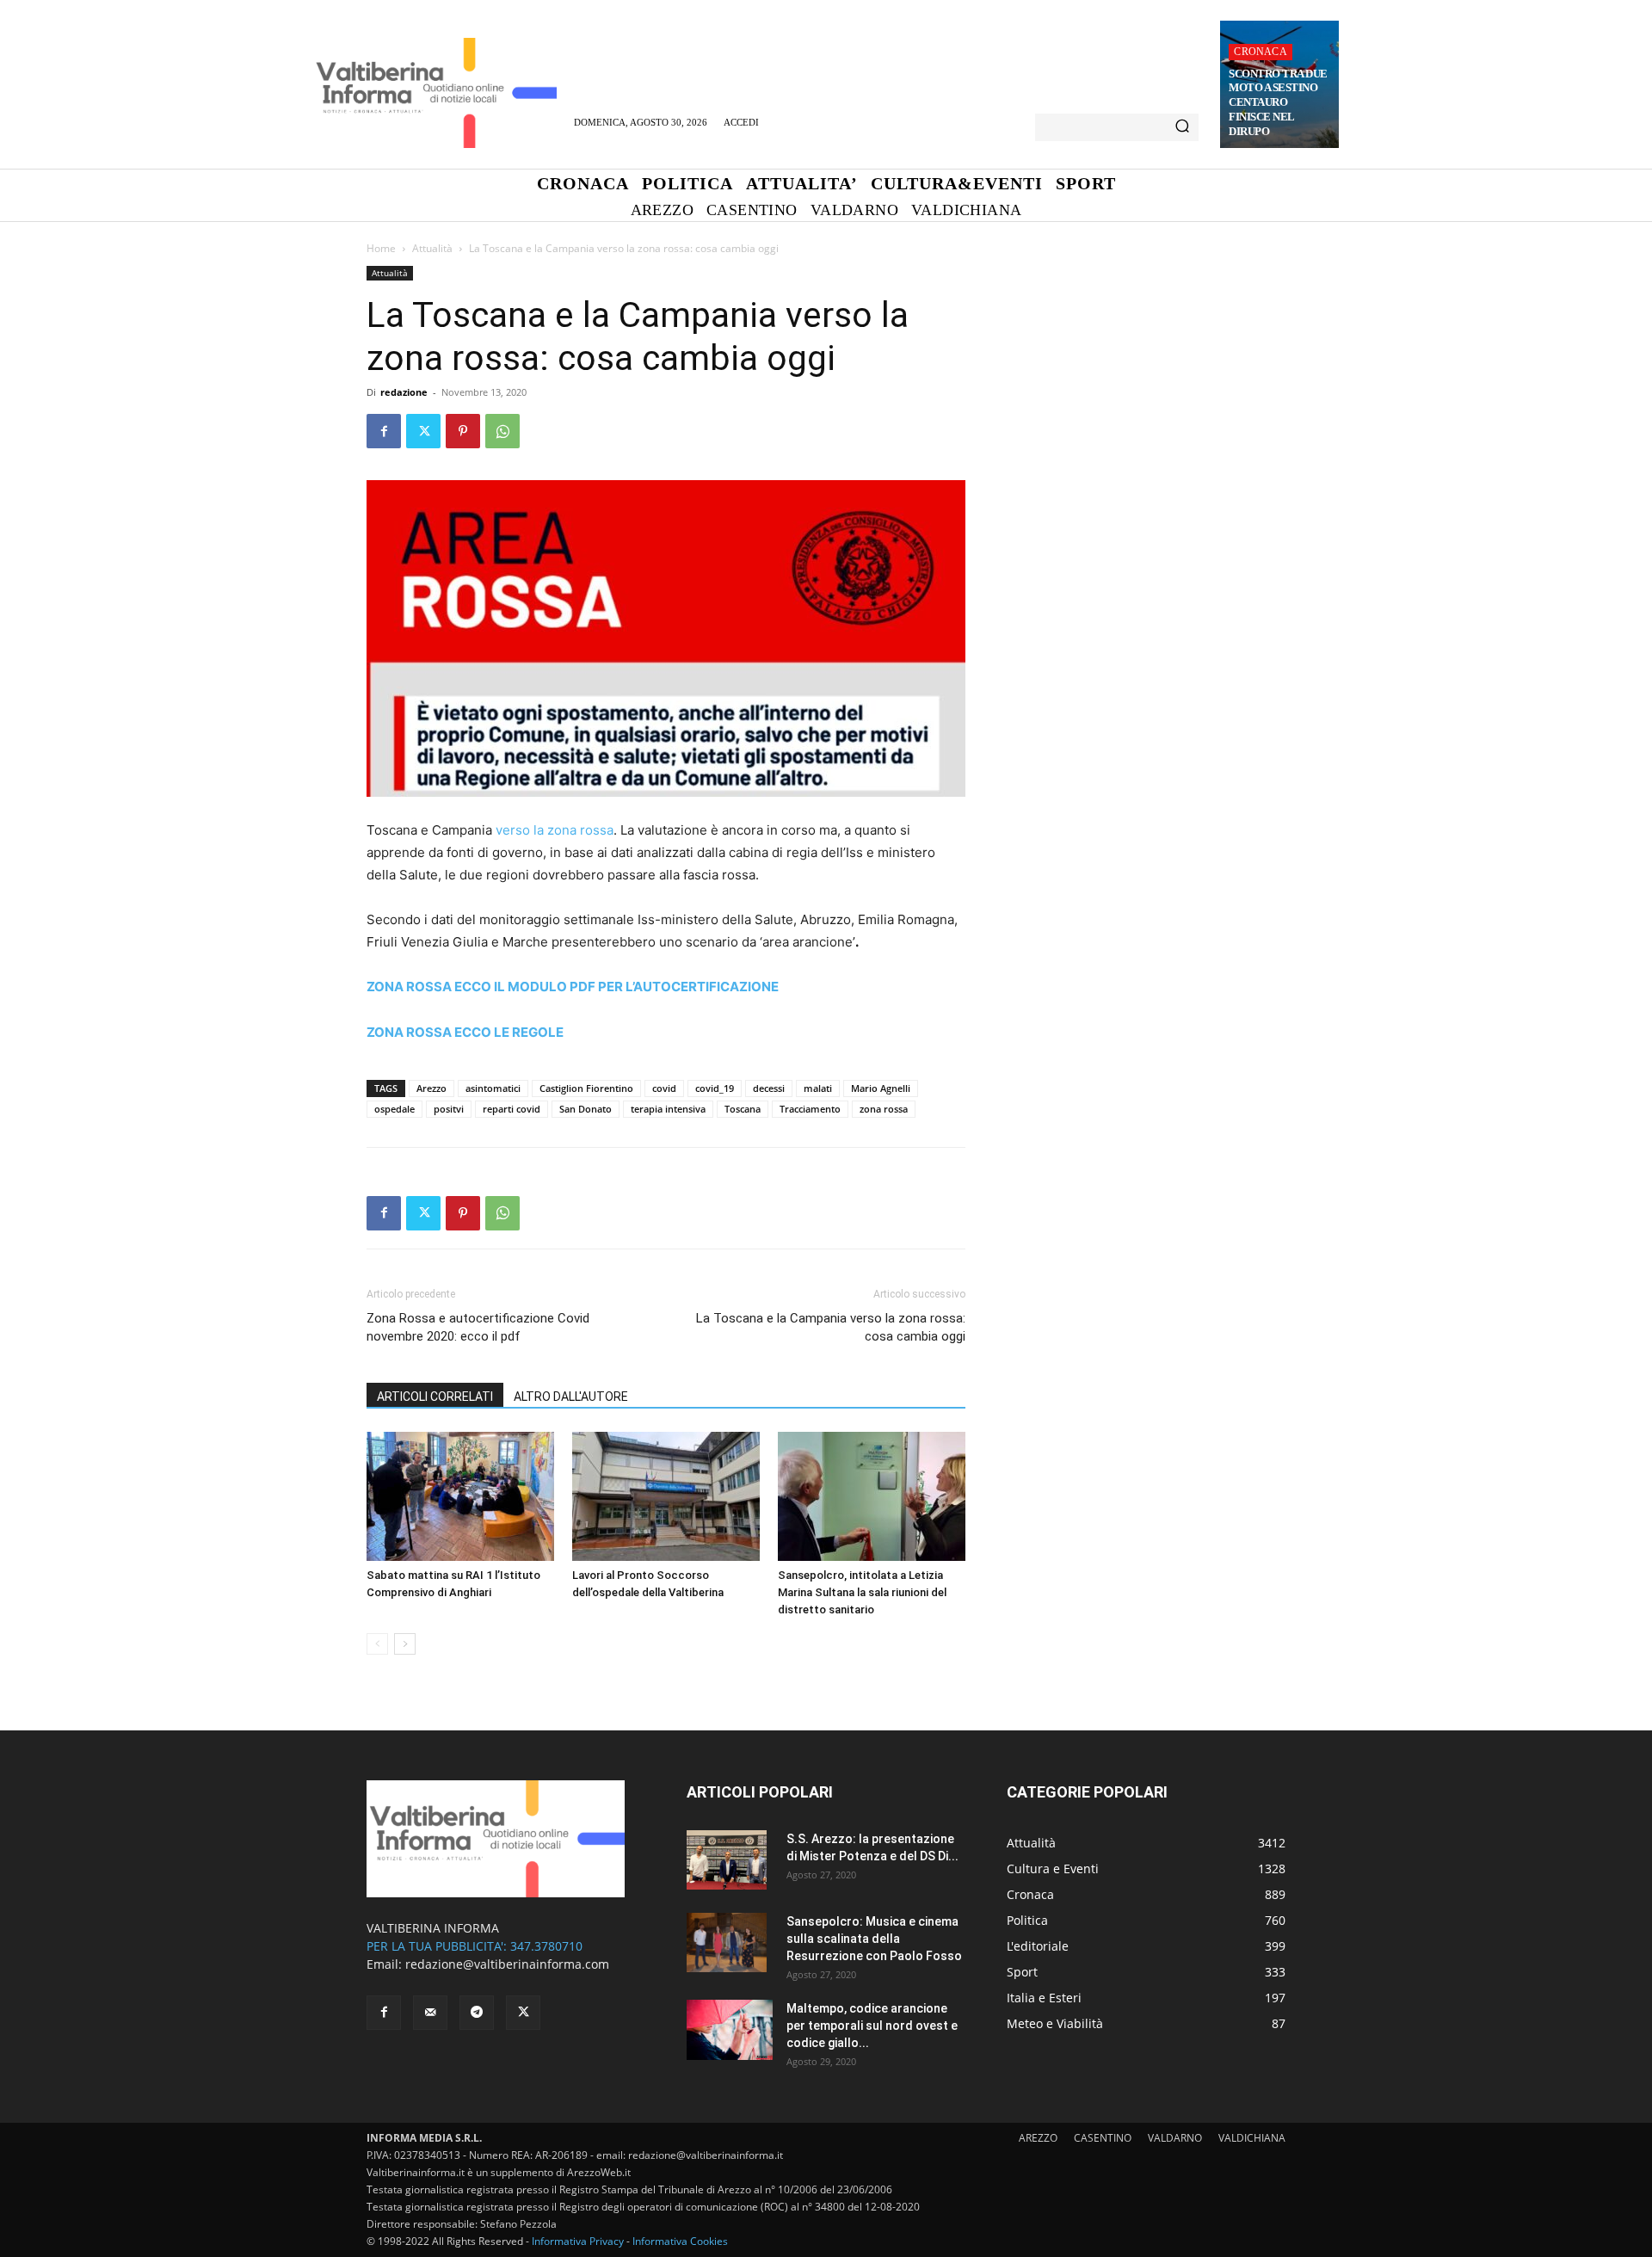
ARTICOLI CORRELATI (435, 1397)
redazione (404, 392)
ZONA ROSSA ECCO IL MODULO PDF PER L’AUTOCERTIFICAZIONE (573, 987)
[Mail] (430, 2013)
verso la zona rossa (555, 830)
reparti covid (512, 1109)
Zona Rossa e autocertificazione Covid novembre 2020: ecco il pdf (478, 1327)
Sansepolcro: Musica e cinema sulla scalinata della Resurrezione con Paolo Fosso (874, 1939)
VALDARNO (1175, 2138)
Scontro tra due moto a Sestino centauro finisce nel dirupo (1278, 103)
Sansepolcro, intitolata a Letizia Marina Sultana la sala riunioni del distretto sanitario (862, 1592)
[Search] (1182, 127)
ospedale (395, 1109)
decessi (769, 1088)
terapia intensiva (668, 1109)
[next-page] (405, 1644)
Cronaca (1260, 52)
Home (381, 248)
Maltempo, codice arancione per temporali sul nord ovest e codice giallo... (872, 2026)
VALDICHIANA (1252, 2138)
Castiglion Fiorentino (586, 1088)
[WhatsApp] (502, 431)
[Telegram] (477, 2013)
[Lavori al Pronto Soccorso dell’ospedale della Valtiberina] (666, 1496)
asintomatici (493, 1088)
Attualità (432, 248)
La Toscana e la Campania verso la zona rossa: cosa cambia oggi (831, 1327)
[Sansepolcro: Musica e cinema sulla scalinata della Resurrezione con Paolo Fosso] (727, 1943)
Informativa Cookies (680, 2241)
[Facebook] (384, 431)
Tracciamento (810, 1109)
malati (818, 1088)
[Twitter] (423, 431)
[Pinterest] (463, 431)
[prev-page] (377, 1644)
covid (664, 1088)
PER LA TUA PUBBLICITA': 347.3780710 (475, 1946)
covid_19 (715, 1088)
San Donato (586, 1109)
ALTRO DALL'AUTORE (571, 1397)
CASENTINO (1103, 2138)
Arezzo (431, 1088)
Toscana (743, 1109)
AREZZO (1038, 2138)
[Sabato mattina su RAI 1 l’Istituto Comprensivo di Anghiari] (460, 1496)
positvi (449, 1109)
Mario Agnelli (881, 1088)
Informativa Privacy (578, 2241)
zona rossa (884, 1109)
